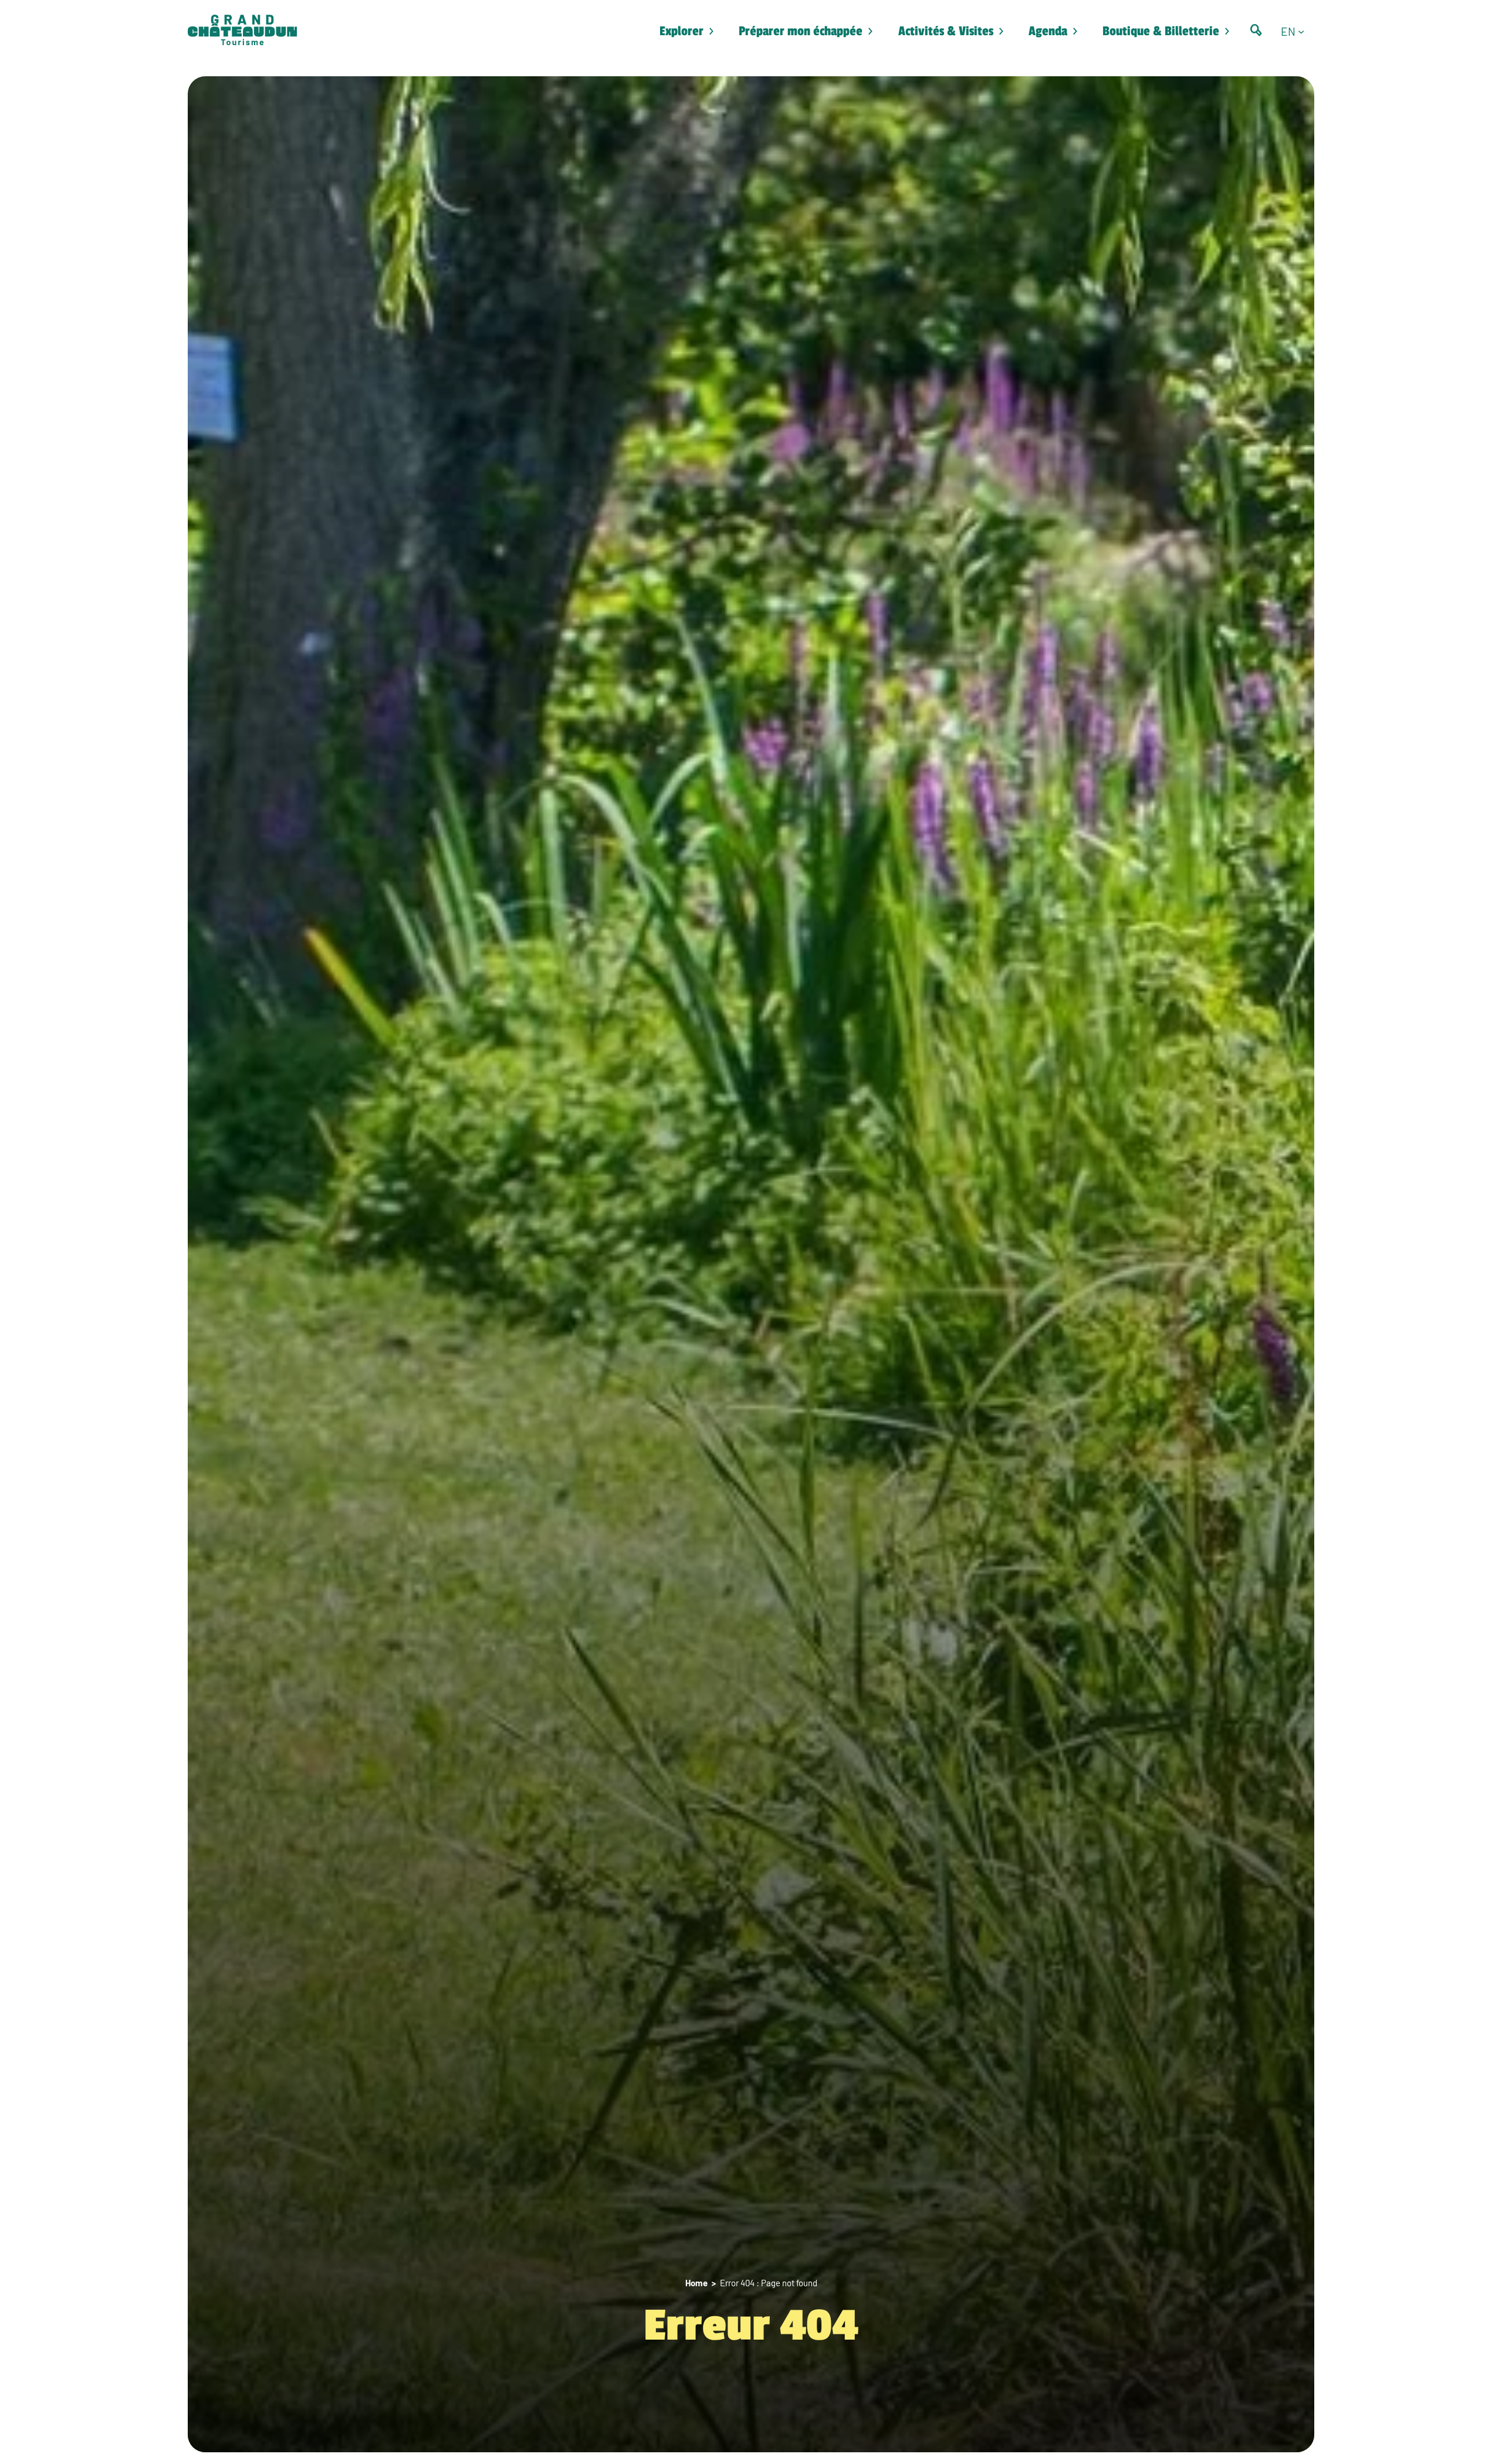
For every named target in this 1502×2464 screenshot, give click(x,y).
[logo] (242, 31)
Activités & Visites (946, 31)
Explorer (681, 31)
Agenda (1048, 31)
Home (696, 2283)
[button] (1298, 31)
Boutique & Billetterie (1161, 31)
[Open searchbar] (1256, 30)
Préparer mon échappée (801, 31)
